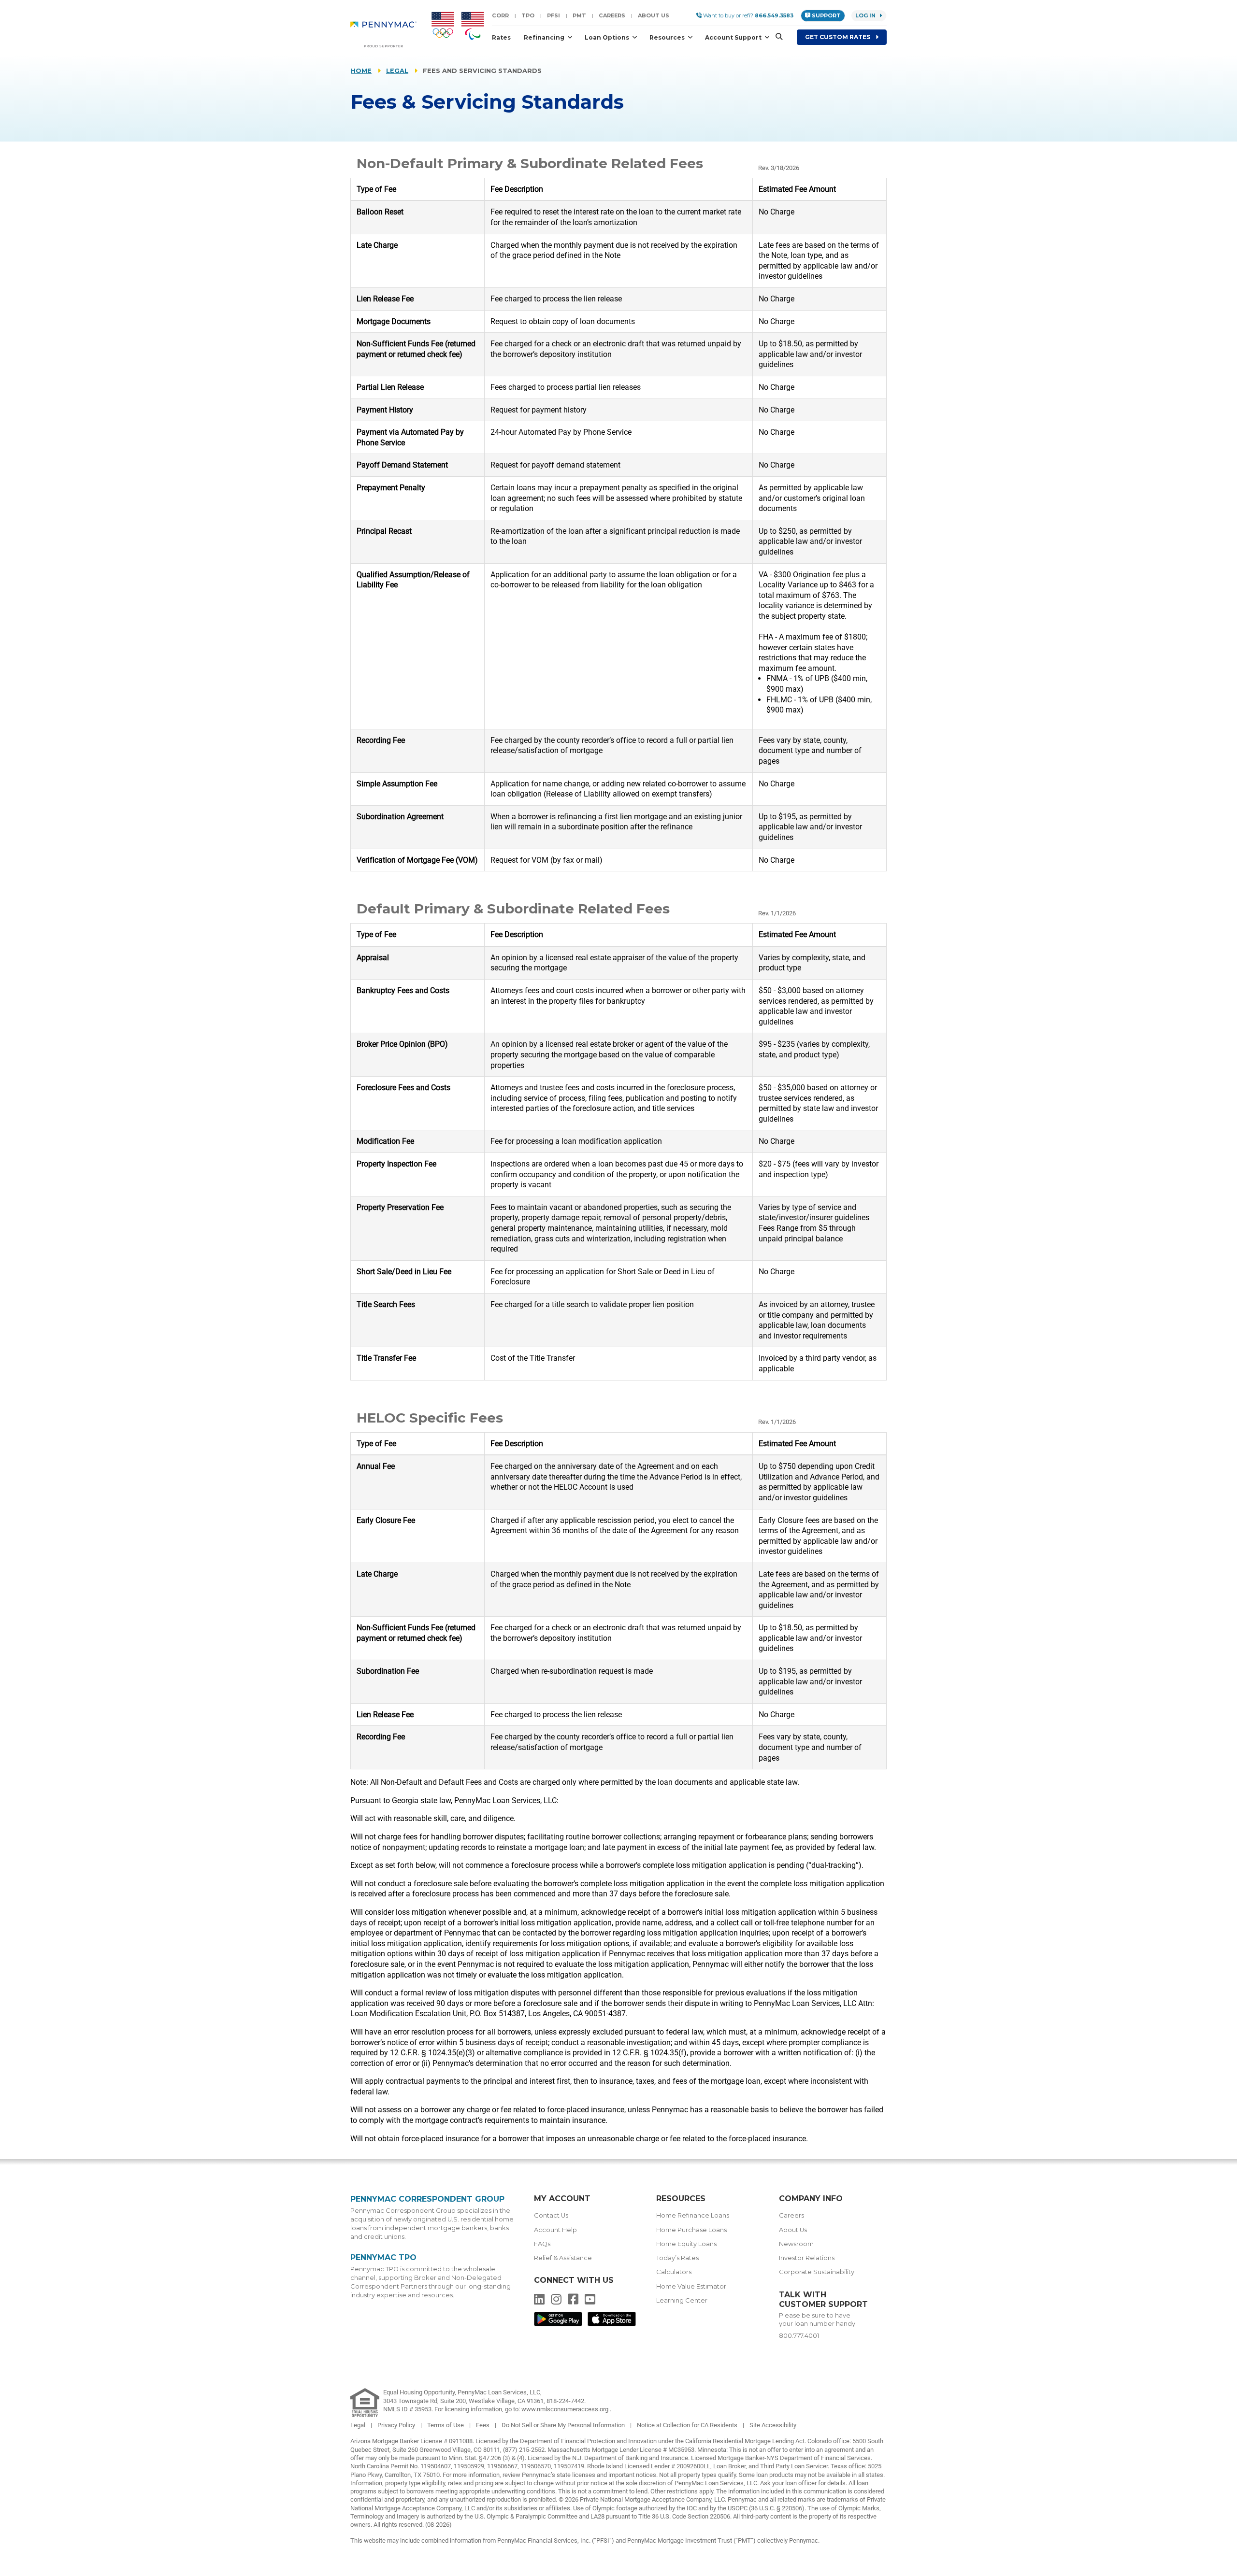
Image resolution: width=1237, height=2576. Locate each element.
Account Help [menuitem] (555, 2230)
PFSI (554, 15)
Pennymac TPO (383, 2257)
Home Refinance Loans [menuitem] (693, 2215)
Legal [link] (359, 2425)
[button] (776, 37)
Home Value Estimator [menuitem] (691, 2286)
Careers (612, 15)
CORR (500, 15)
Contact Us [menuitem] (551, 2215)
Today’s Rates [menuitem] (677, 2258)
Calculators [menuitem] (674, 2272)
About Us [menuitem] (793, 2230)
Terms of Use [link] (446, 2425)
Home (361, 71)
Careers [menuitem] (791, 2215)
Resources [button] (668, 37)
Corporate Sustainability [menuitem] (817, 2272)
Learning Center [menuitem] (682, 2300)
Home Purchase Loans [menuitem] (691, 2230)
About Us (654, 15)
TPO (528, 15)
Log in (865, 15)
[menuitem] (387, 29)
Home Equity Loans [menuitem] (686, 2244)
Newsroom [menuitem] (796, 2244)
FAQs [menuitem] (542, 2244)
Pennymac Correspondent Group (427, 2199)
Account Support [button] (734, 37)
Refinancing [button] (545, 37)
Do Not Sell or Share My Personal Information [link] (564, 2425)
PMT (579, 15)
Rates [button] (501, 37)
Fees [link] (483, 2425)
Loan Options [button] (608, 37)
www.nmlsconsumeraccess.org (566, 2409)
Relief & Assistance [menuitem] (563, 2258)
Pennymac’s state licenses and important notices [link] (589, 2475)
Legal (397, 71)
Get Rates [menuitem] (838, 37)
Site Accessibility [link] (773, 2425)
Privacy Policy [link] (397, 2425)
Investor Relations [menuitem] (807, 2258)
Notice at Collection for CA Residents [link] (688, 2425)
